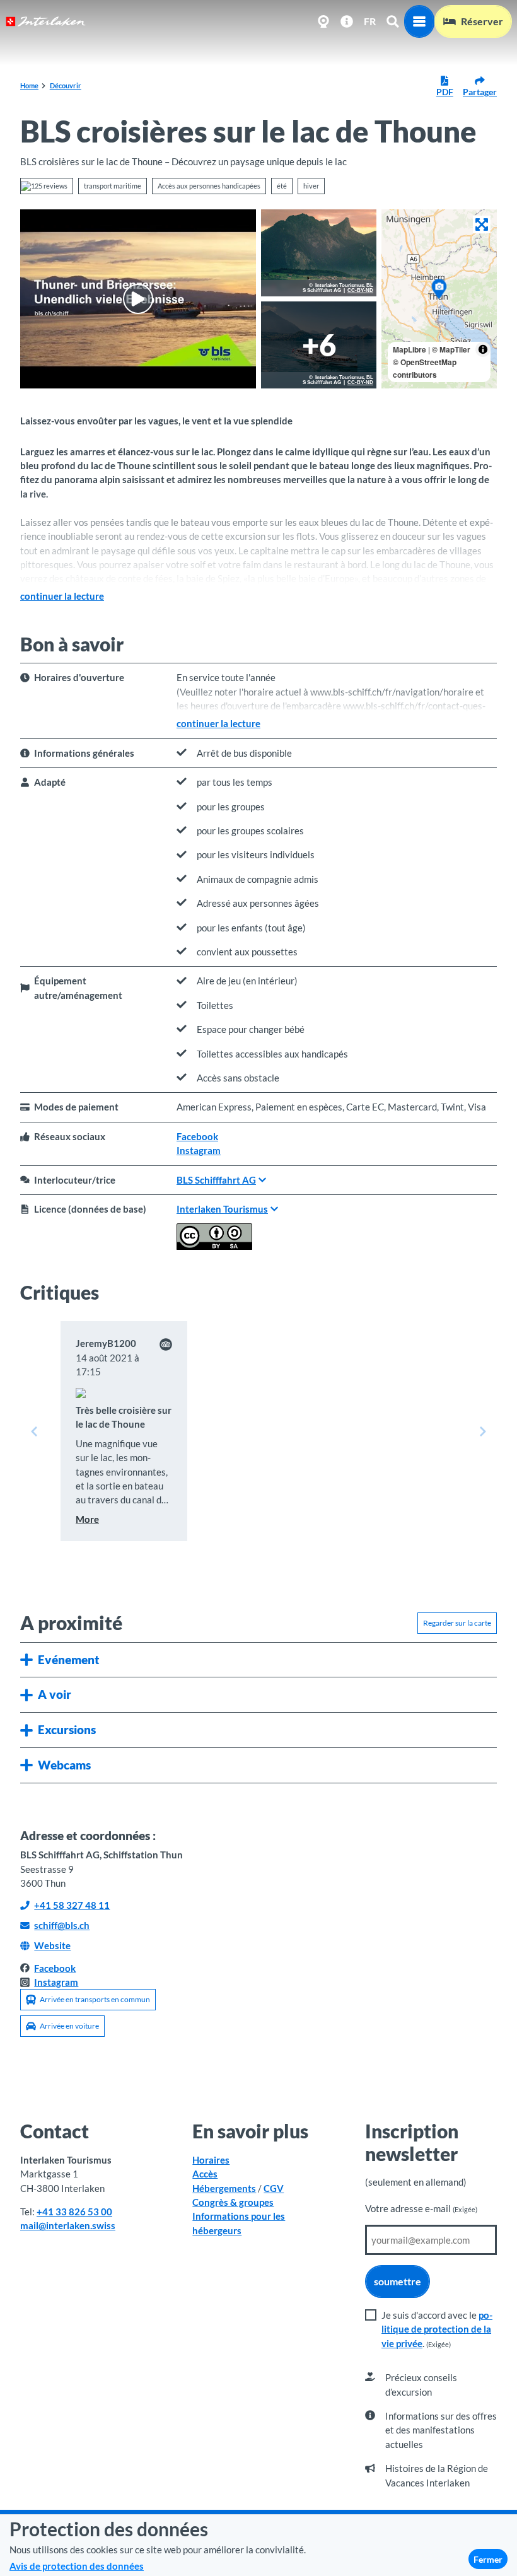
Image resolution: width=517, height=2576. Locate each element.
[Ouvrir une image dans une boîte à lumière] (319, 253)
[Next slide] (483, 1431)
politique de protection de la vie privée (437, 2329)
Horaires (211, 2160)
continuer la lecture (62, 596)
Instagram (199, 1150)
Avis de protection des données (77, 2566)
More (87, 1519)
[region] (439, 299)
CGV (274, 2188)
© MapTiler (451, 349)
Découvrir (66, 85)
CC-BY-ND (360, 291)
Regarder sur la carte (457, 1623)
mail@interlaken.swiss (68, 2225)
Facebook (197, 1136)
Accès (205, 2174)
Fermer (488, 2559)
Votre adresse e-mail (421, 2208)
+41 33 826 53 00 (74, 2212)
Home (29, 85)
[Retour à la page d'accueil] (46, 21)
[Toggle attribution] (483, 349)
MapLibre (410, 349)
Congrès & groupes (233, 2202)
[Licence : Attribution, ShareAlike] (214, 1246)
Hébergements (224, 2188)
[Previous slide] (34, 1431)
